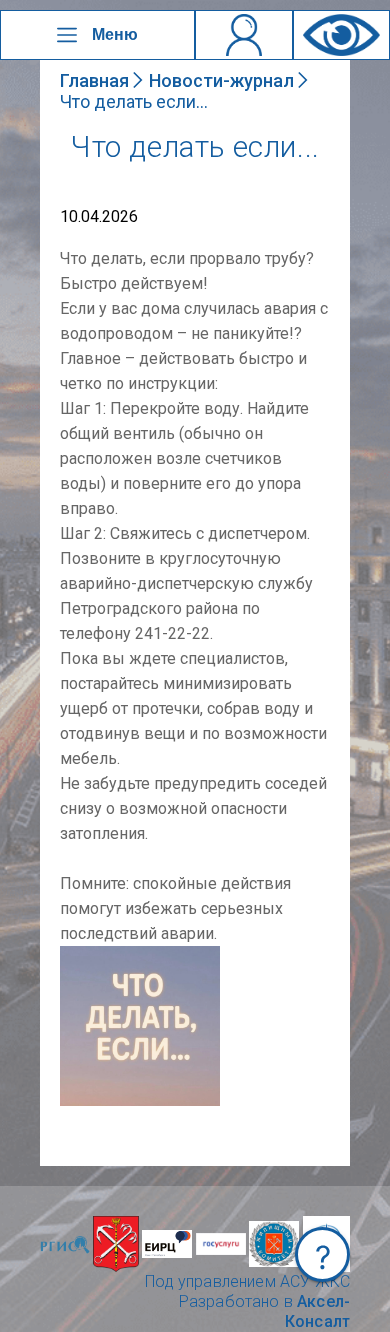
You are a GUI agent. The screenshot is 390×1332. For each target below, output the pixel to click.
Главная (94, 80)
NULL (80, 955)
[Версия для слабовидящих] (341, 35)
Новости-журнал (221, 80)
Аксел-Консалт (317, 1311)
